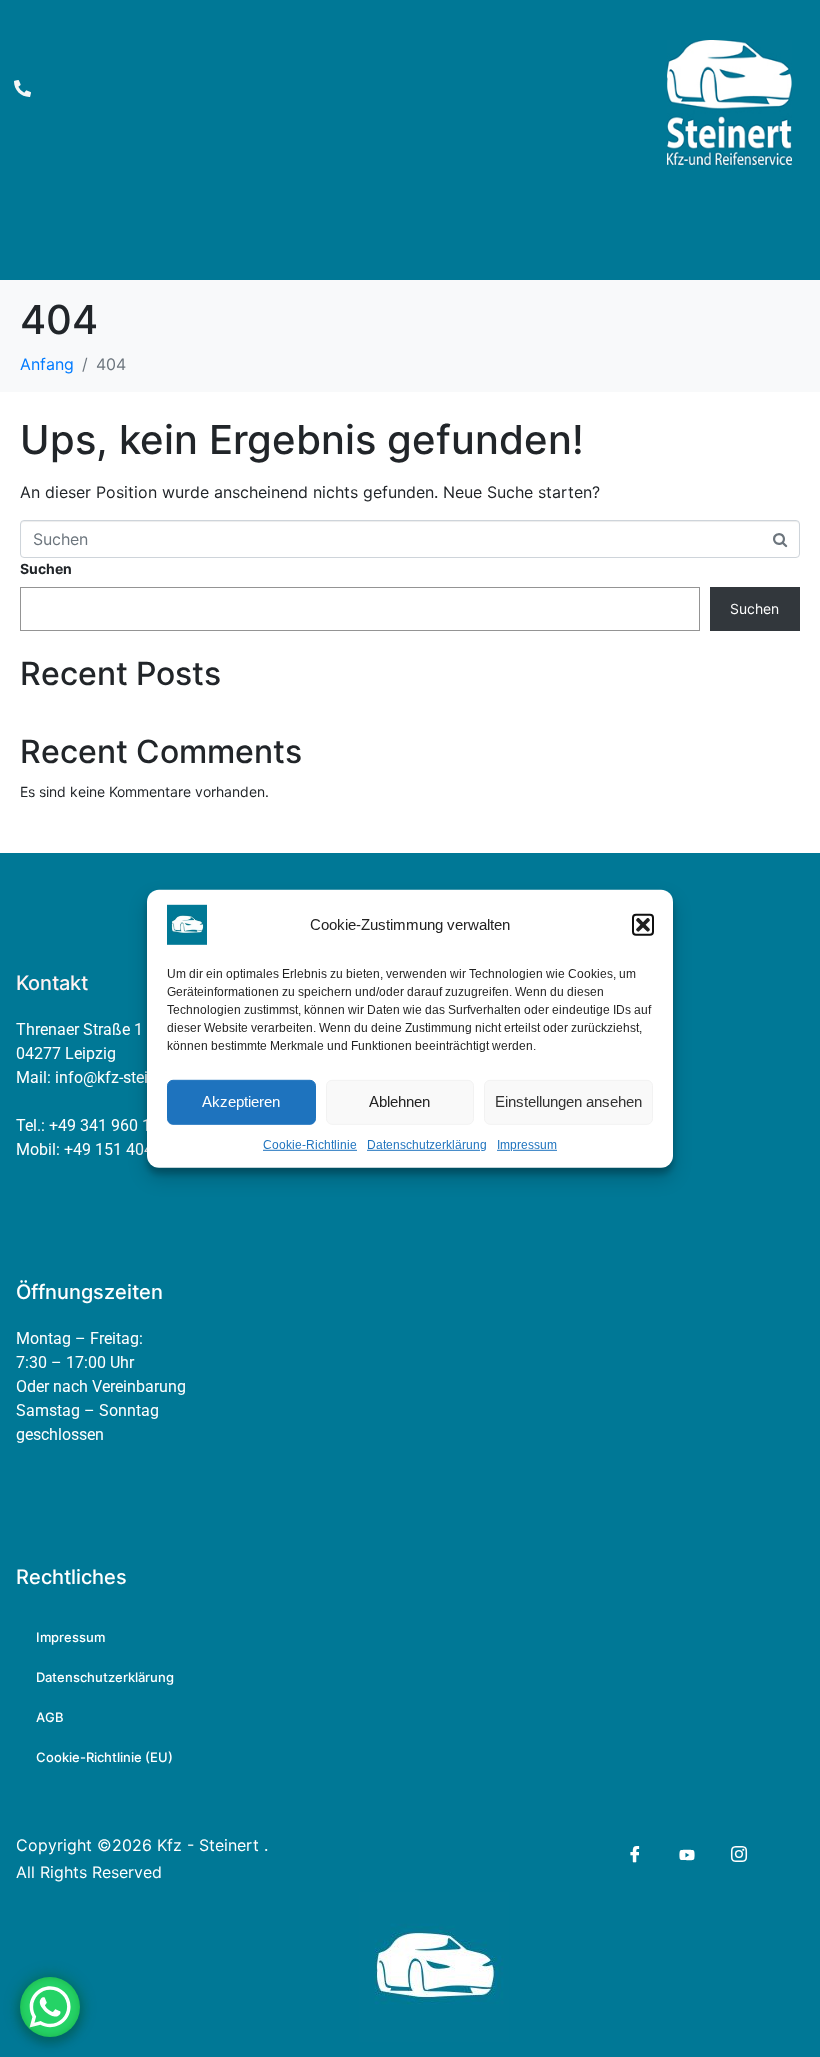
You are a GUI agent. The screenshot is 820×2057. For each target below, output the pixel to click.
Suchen (46, 568)
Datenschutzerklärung (427, 1144)
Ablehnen (399, 1101)
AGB (50, 1717)
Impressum (527, 1144)
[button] (643, 924)
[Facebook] (633, 1855)
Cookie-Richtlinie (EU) (104, 1757)
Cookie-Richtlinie (310, 1144)
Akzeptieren (241, 1101)
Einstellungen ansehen (568, 1101)
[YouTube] (685, 1854)
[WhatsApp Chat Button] (50, 2007)
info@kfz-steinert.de (125, 1077)
